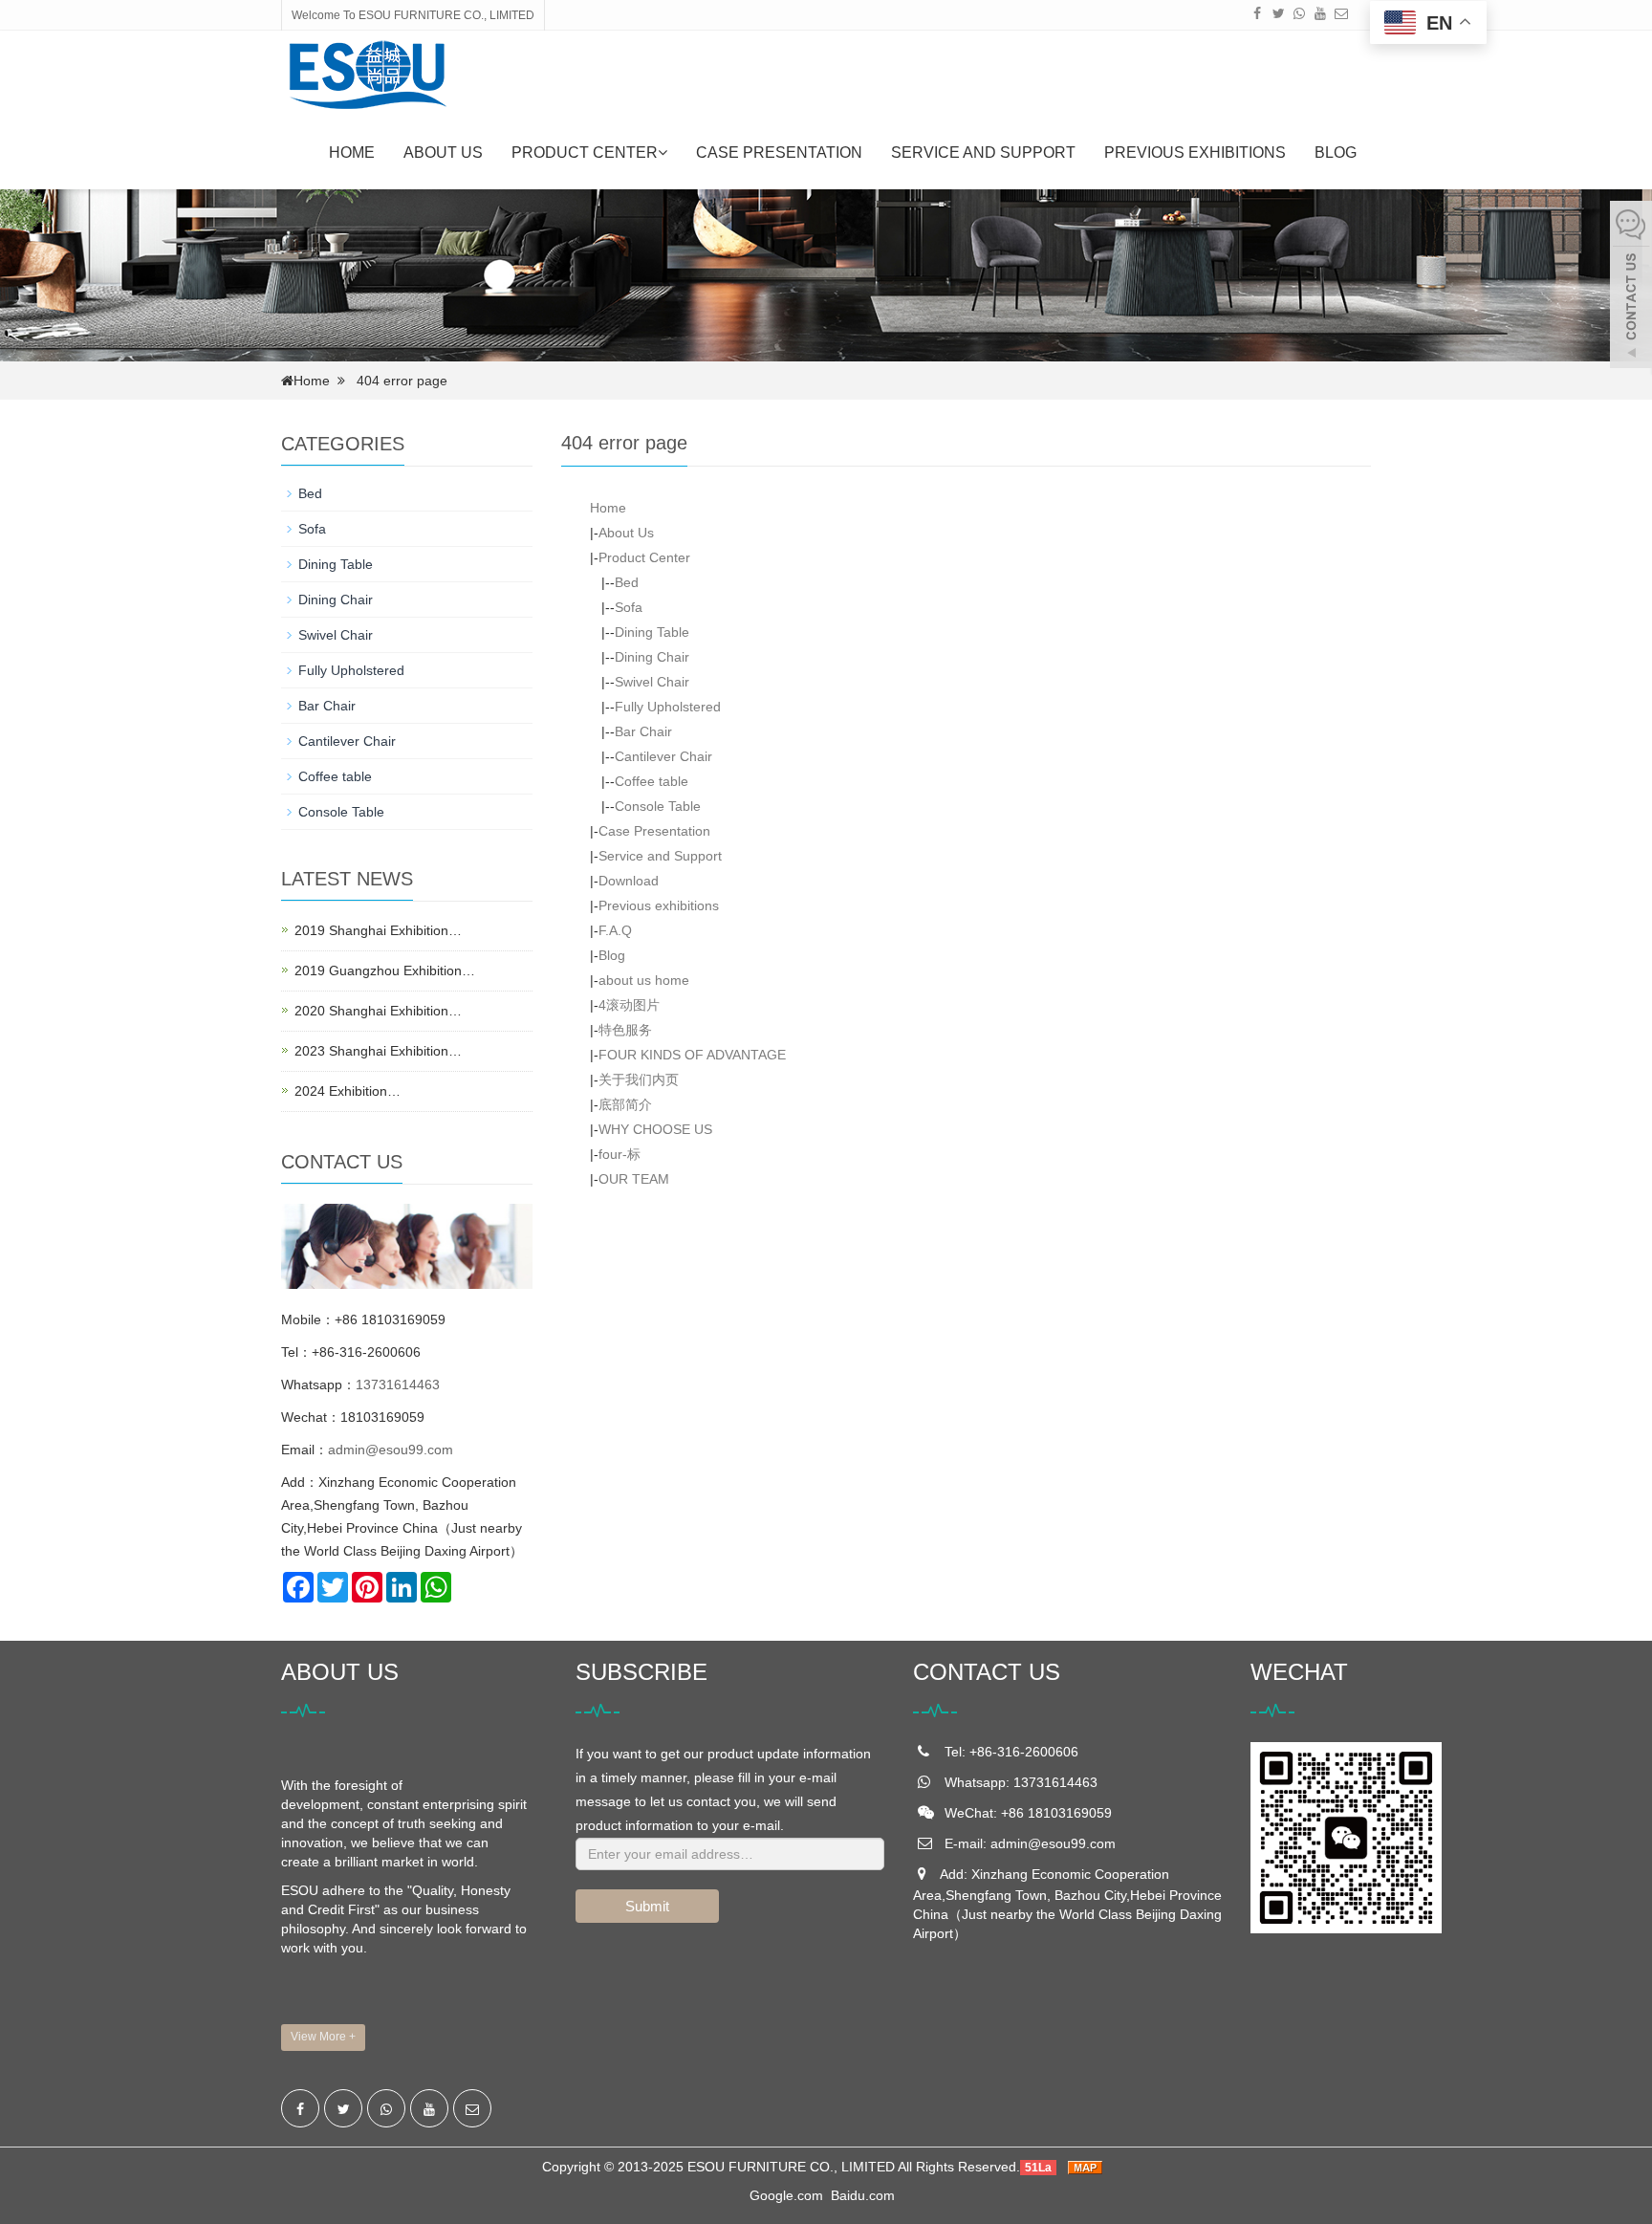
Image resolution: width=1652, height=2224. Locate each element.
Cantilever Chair (663, 756)
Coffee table (652, 781)
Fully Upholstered (668, 707)
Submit (647, 1906)
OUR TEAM (634, 1179)
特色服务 (625, 1030)
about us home (644, 980)
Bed (627, 582)
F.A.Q (615, 930)
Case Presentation (779, 153)
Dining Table (652, 632)
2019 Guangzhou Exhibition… (385, 970)
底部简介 (625, 1104)
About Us (443, 153)
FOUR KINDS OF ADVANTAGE (692, 1055)
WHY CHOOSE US (655, 1129)
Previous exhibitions (1195, 153)
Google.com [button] (786, 2195)
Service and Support (983, 153)
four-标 (619, 1154)
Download (629, 881)
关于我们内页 (639, 1079)
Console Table (658, 806)
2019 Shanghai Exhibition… (378, 930)
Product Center (585, 153)
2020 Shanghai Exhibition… (378, 1011)
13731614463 (398, 1385)
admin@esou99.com (391, 1450)
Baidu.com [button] (863, 2195)
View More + (323, 2037)
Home (352, 153)
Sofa (629, 607)
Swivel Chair (652, 682)
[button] (663, 153)
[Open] (1631, 287)
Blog (1336, 153)
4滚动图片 (629, 1005)
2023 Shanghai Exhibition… (378, 1051)
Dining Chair (652, 657)
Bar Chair (643, 731)
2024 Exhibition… (348, 1091)
